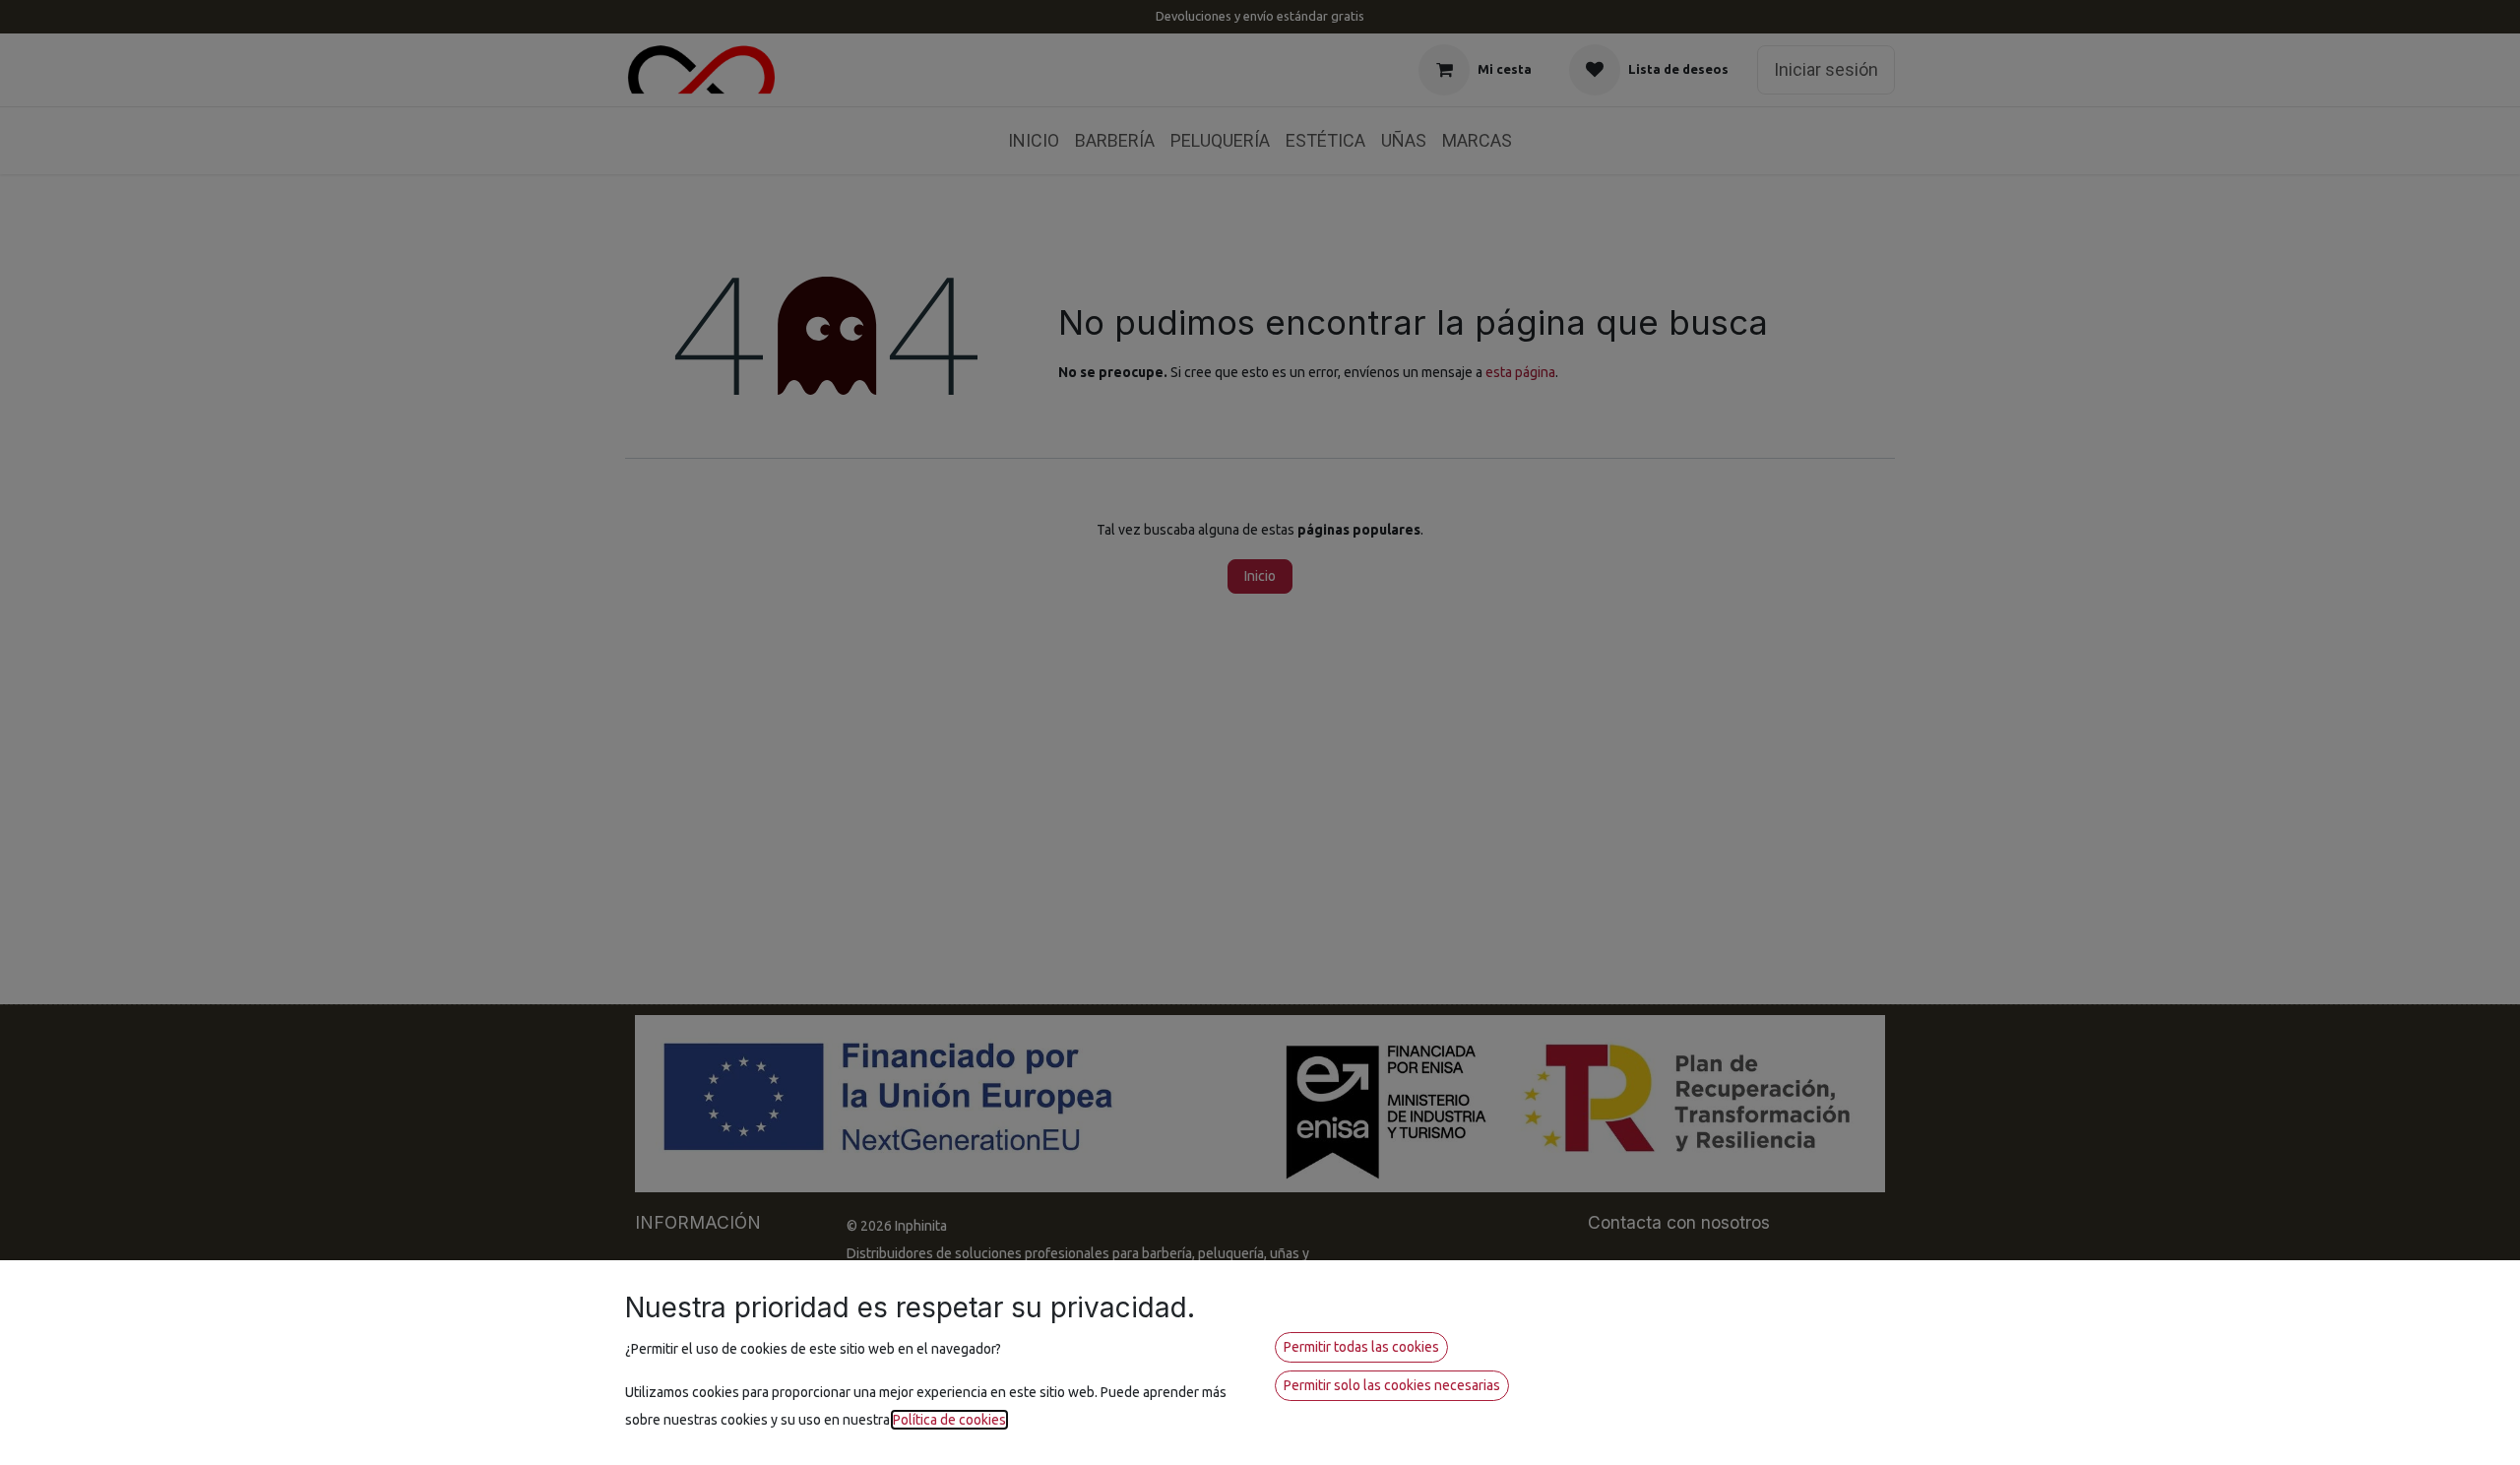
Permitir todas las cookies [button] (1361, 1347)
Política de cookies (949, 1420)
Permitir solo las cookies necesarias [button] (1392, 1385)
